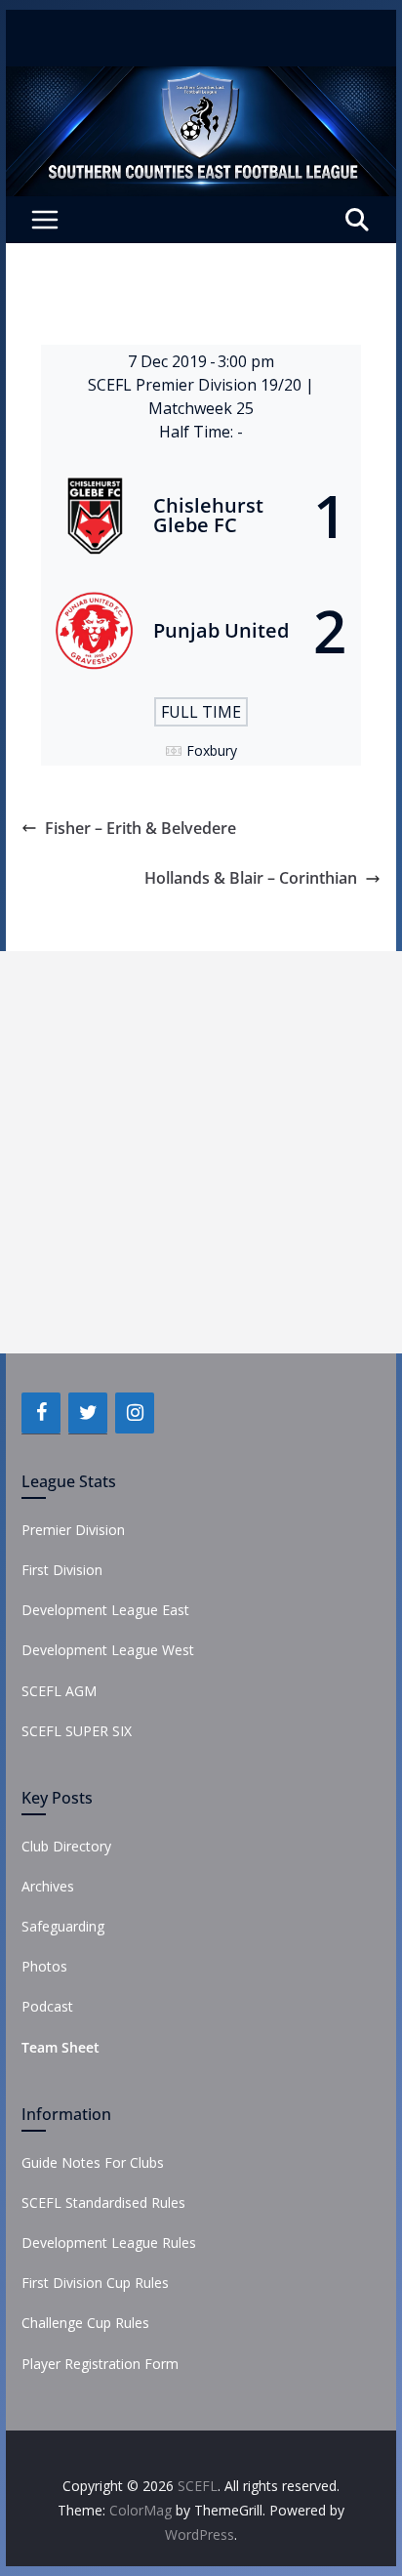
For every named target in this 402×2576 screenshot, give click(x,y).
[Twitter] (88, 1413)
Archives (48, 1886)
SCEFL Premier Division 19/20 (197, 385)
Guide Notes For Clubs (93, 2162)
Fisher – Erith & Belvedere (141, 828)
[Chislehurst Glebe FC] (201, 516)
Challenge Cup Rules (85, 2323)
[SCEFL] (201, 80)
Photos (44, 1966)
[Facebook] (41, 1413)
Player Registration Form (100, 2364)
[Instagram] (135, 1413)
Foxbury (212, 750)
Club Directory (66, 1846)
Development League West (108, 1650)
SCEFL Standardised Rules (103, 2202)
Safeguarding (63, 1926)
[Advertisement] (201, 1152)
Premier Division (73, 1530)
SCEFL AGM (59, 1691)
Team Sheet (60, 2047)
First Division (62, 1570)
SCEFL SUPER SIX (77, 1731)
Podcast (47, 2006)
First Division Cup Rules (95, 2283)
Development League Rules (109, 2243)
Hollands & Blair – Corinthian (251, 878)
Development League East (105, 1610)
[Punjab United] (201, 631)
